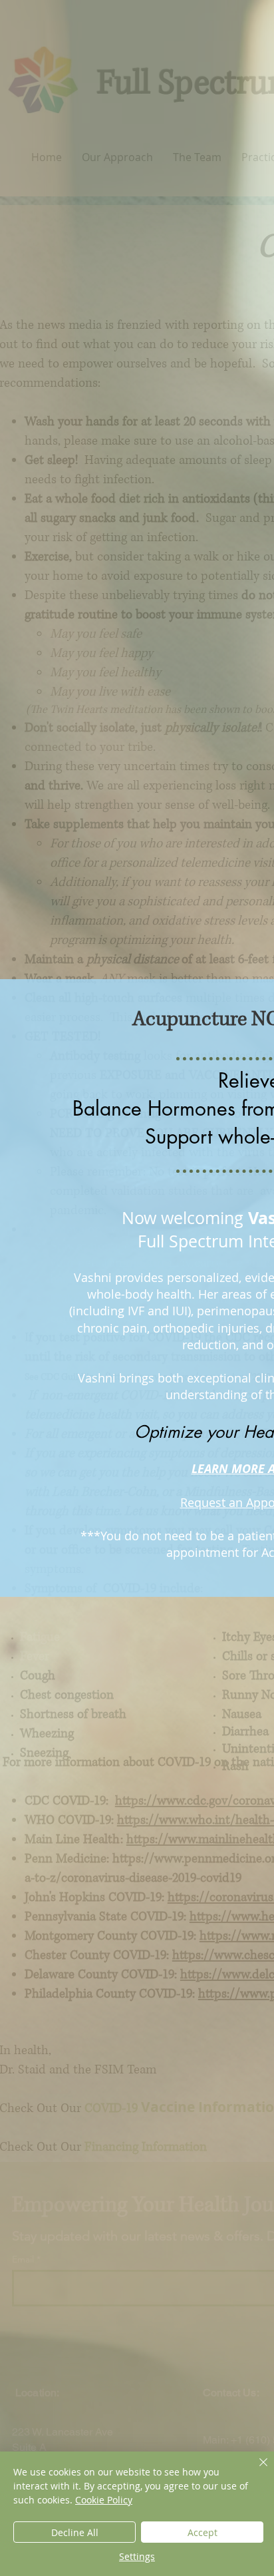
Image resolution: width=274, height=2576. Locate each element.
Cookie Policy (104, 2500)
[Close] (255, 2470)
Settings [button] (137, 2556)
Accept (203, 2532)
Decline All (75, 2532)
